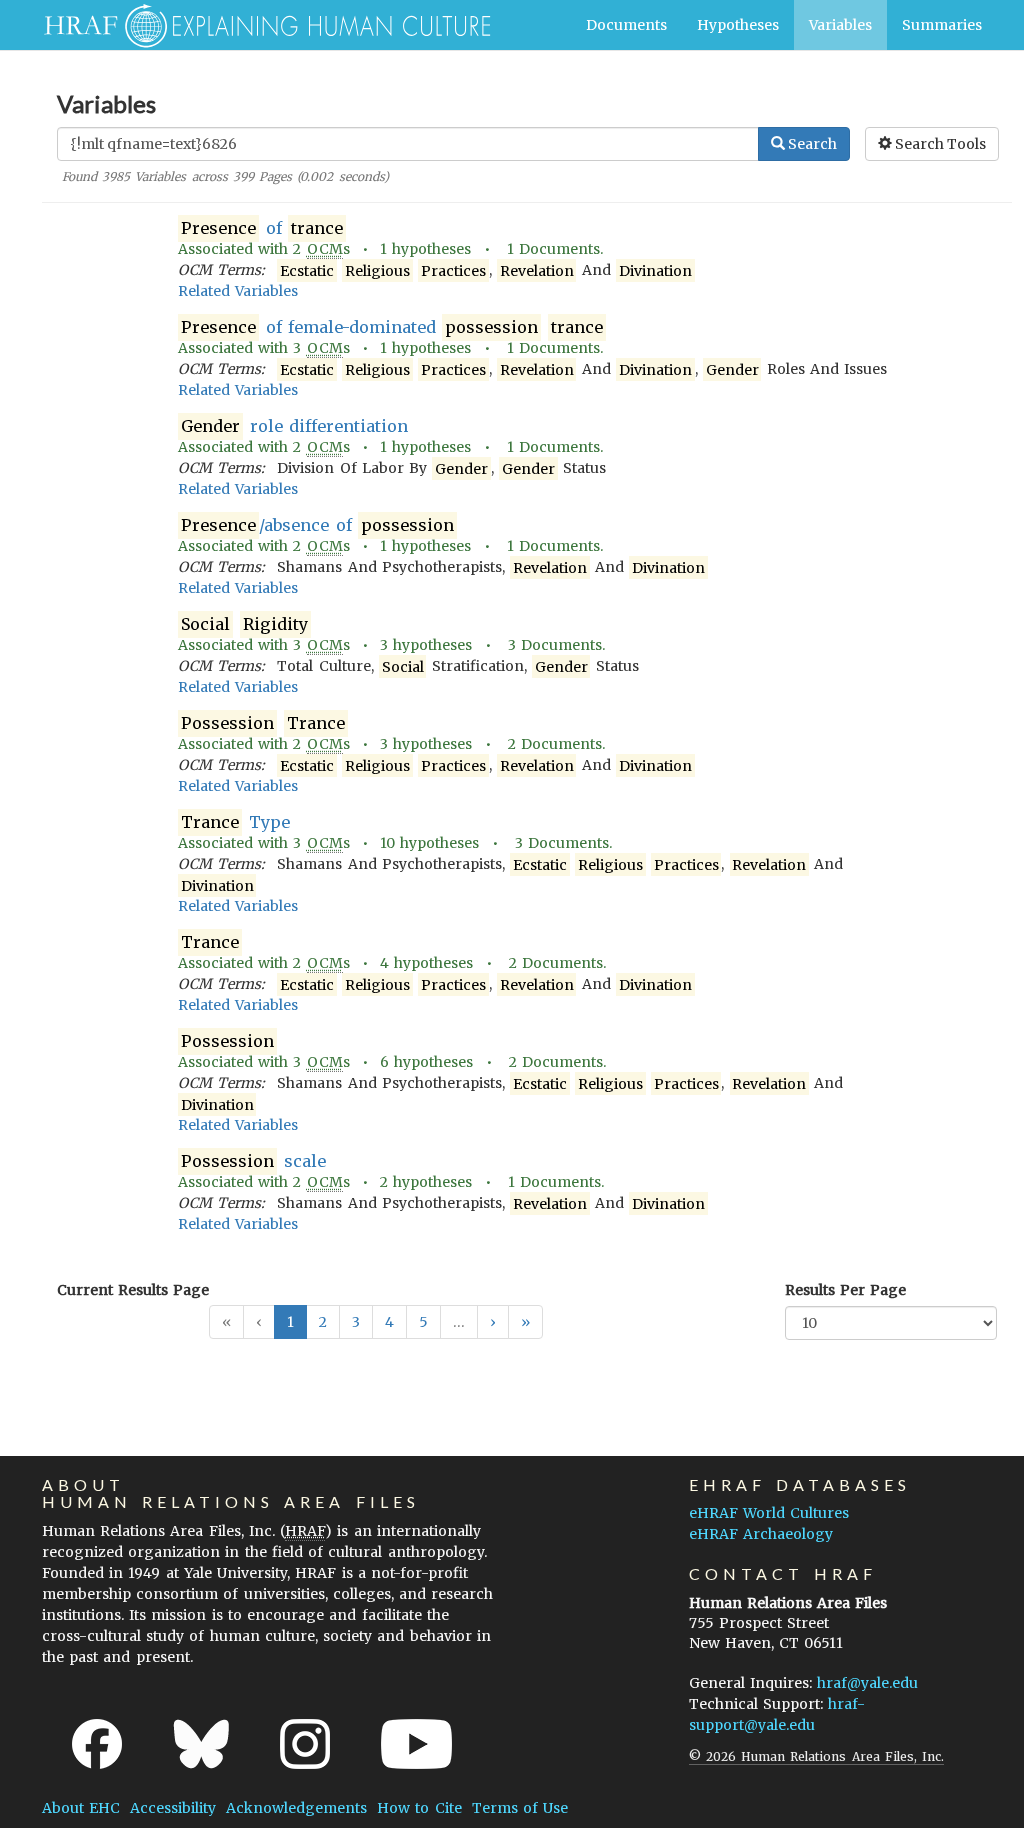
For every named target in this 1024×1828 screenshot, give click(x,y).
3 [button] (356, 1322)
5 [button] (423, 1322)
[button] (493, 1322)
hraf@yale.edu (867, 1683)
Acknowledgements (296, 1808)
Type (235, 822)
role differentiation (294, 426)
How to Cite (419, 1808)
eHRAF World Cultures (769, 1513)
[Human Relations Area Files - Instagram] (305, 1744)
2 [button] (323, 1322)
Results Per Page (845, 1290)
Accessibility (173, 1808)
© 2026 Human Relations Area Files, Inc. (816, 1756)
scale (253, 1161)
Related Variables (238, 291)
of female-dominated (392, 327)
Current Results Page (133, 1290)
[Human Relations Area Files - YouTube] (416, 1744)
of (262, 228)
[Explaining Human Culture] (259, 25)
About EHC (81, 1808)
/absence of (317, 525)
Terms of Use (520, 1808)
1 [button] (290, 1322)
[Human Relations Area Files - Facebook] (97, 1744)
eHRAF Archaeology (761, 1534)
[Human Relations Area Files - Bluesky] (201, 1744)
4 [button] (389, 1322)
